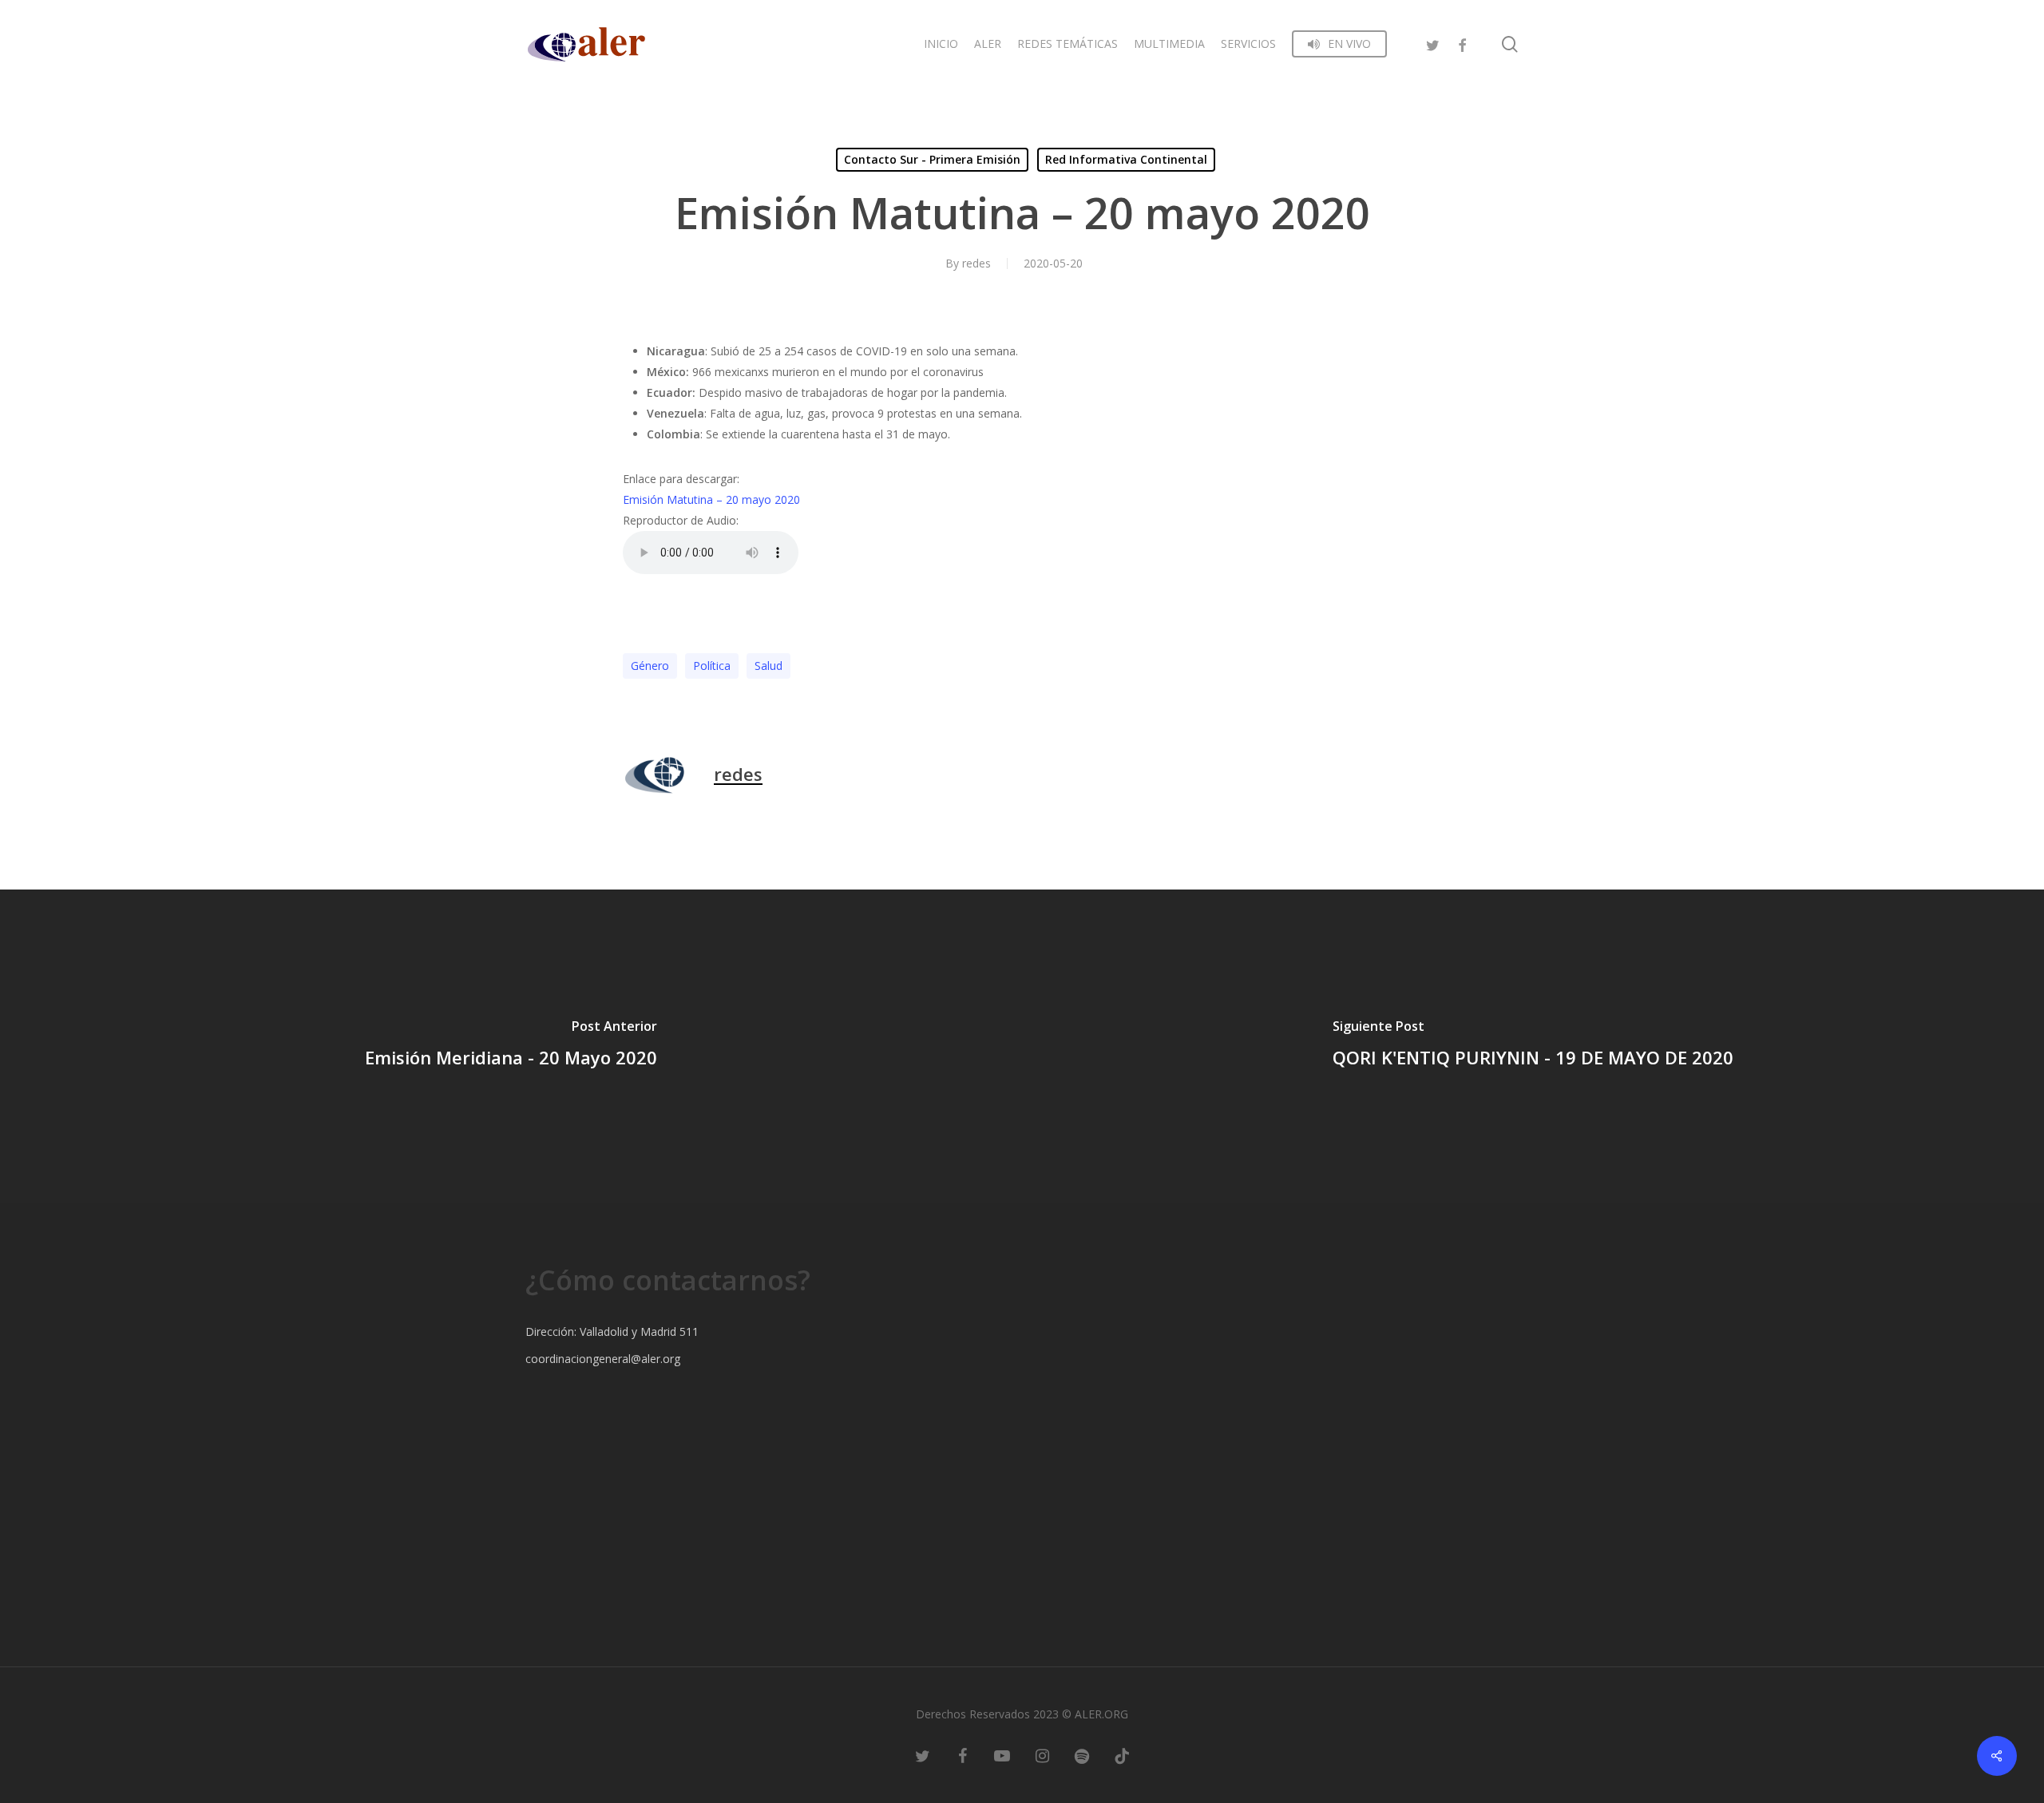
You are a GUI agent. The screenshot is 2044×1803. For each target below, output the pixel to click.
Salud (768, 666)
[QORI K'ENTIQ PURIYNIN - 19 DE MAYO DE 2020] (1533, 1046)
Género (650, 666)
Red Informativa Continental (1126, 159)
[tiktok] (1122, 1755)
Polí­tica (712, 666)
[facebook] (1462, 44)
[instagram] (1042, 1755)
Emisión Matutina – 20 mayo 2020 (711, 499)
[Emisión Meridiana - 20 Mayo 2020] (511, 1046)
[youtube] (1002, 1755)
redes (976, 263)
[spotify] (1082, 1755)
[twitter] (1433, 44)
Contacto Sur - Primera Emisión (932, 159)
